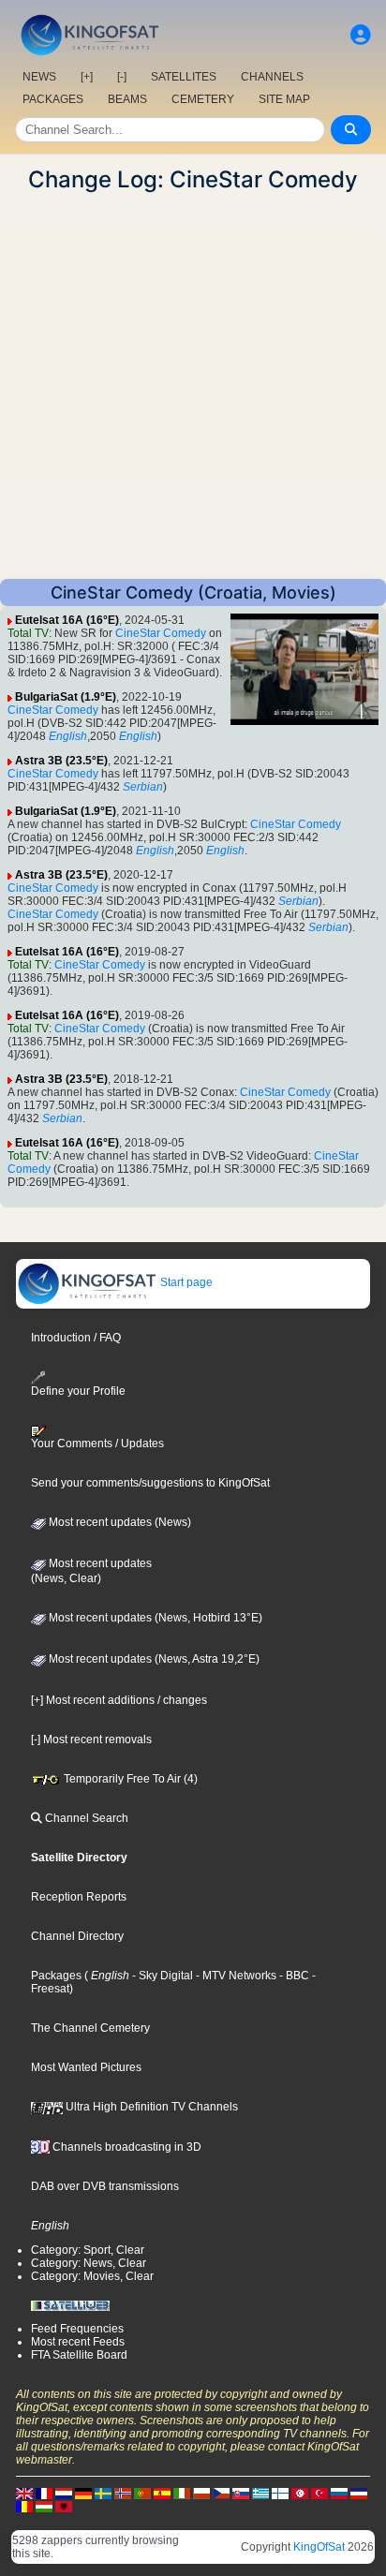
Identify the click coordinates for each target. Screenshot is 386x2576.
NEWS (39, 77)
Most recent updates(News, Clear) (91, 1571)
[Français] (44, 2493)
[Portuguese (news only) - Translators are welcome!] (142, 2493)
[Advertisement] (193, 386)
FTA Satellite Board (79, 2355)
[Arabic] (300, 2493)
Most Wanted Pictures (86, 2067)
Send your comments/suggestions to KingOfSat (150, 1483)
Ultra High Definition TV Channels (150, 2107)
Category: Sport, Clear (88, 2250)
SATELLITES (184, 77)
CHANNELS (272, 77)
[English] (24, 2493)
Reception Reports (79, 1897)
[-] (122, 77)
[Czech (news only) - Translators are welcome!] (221, 2493)
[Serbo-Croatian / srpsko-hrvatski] (359, 2493)
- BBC (293, 1976)
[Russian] (339, 2493)
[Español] (162, 2493)
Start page (185, 1282)
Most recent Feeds (78, 2342)
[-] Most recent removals (91, 1740)
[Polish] (201, 2493)
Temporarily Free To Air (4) (129, 1779)
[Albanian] (64, 2506)
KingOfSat (319, 2547)
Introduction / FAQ (76, 1338)
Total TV (28, 633)
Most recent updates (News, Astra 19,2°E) (153, 1659)
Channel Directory (77, 1936)
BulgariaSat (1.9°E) (66, 697)
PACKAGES (53, 99)
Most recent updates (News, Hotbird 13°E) (154, 1618)
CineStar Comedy (161, 633)
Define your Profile (78, 1391)
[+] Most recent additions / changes (119, 1700)
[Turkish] (319, 2493)
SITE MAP (284, 99)
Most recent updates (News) (119, 1522)
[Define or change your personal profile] (361, 35)
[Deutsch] (83, 2493)
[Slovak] (241, 2493)
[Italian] (182, 2493)
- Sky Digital (161, 1976)
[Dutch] (64, 2493)
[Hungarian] (44, 2506)
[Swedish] (103, 2493)
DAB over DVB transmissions (105, 2186)
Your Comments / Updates (97, 1443)
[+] (87, 77)
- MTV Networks (235, 1976)
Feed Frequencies (77, 2329)
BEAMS (127, 99)
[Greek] (260, 2493)
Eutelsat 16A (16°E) (67, 620)
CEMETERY (203, 99)
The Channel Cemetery (90, 2028)
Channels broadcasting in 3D (126, 2147)
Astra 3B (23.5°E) (61, 761)
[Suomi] (280, 2493)
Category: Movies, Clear (92, 2276)
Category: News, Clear (89, 2263)
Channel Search (85, 1818)
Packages (56, 1976)
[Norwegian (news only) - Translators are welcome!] (123, 2493)
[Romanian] (24, 2506)
